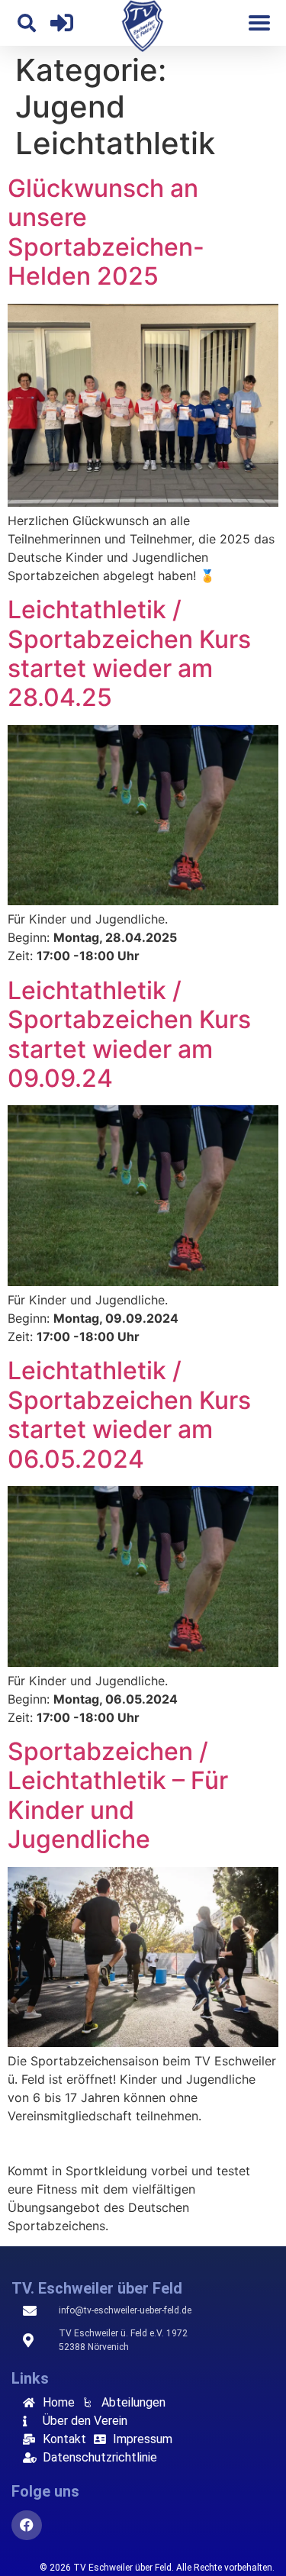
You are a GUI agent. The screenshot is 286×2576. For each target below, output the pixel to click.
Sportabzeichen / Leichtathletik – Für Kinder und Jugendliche (118, 1795)
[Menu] (259, 23)
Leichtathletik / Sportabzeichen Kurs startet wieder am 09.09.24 (129, 1034)
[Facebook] (27, 2526)
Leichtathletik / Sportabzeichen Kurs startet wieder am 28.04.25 (129, 653)
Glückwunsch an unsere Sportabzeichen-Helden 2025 (106, 232)
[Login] (62, 23)
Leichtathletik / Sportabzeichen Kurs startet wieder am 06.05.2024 (129, 1414)
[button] (27, 23)
